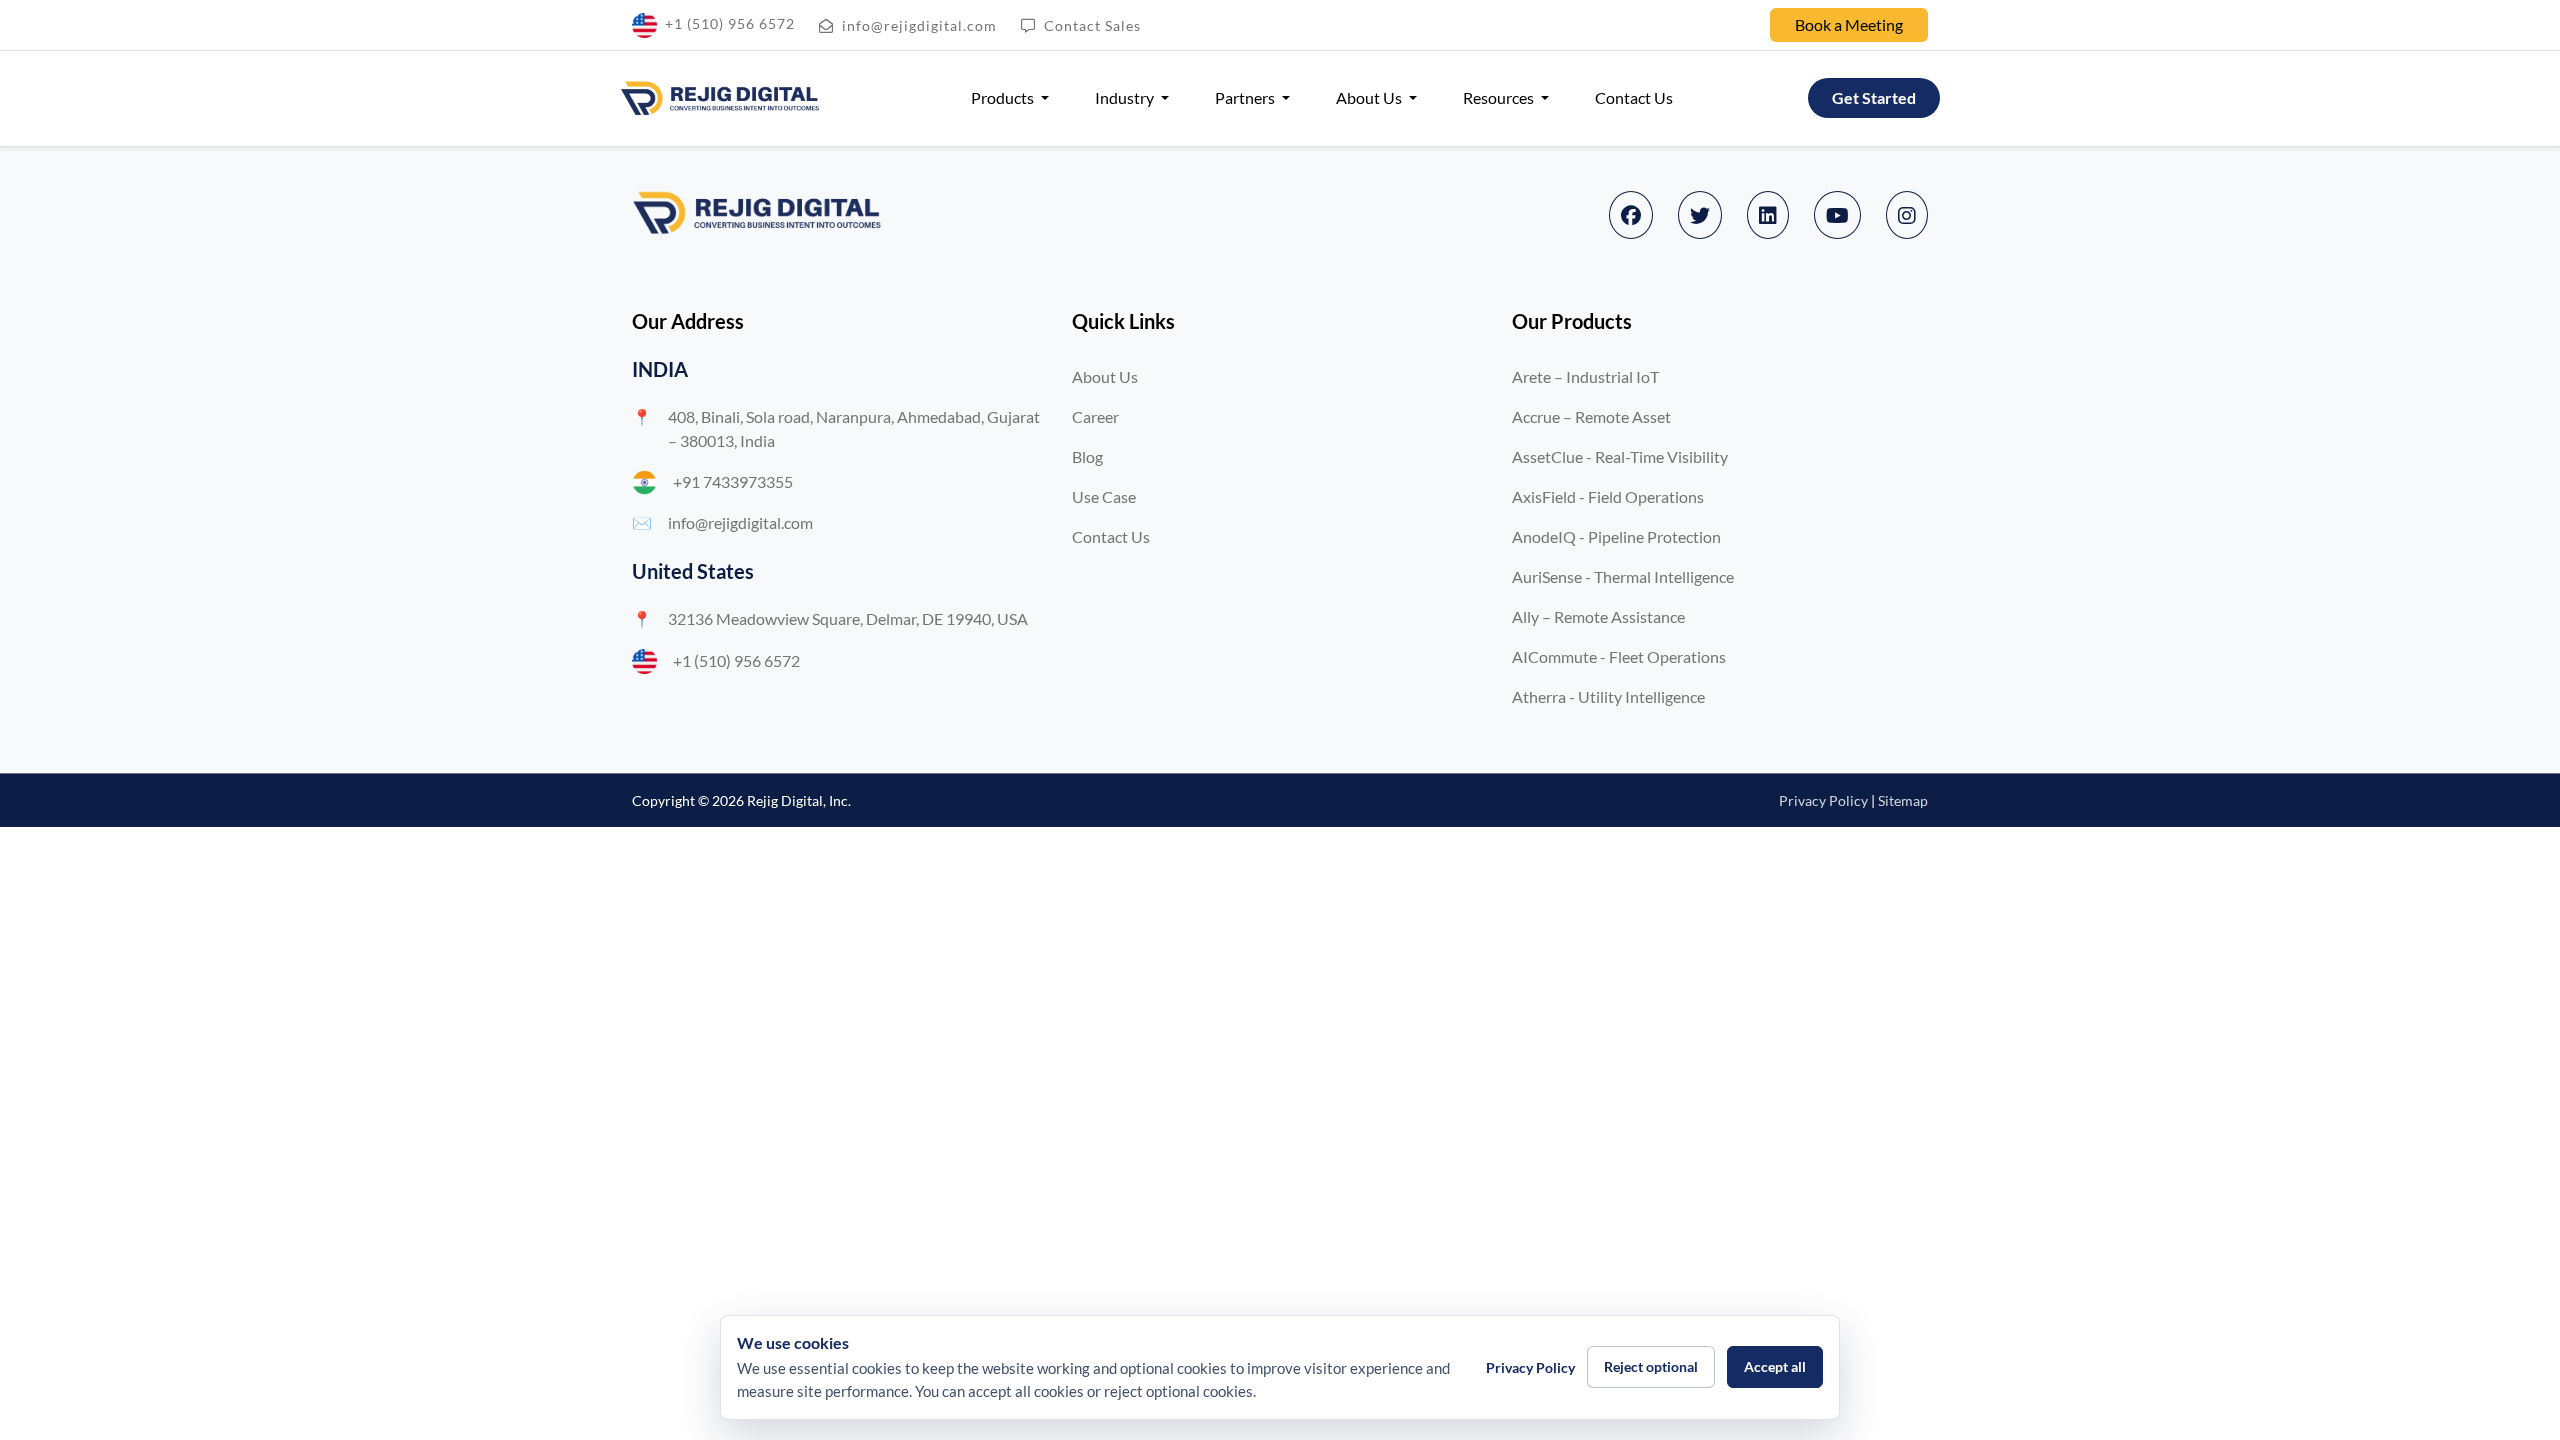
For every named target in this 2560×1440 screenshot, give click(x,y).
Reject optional (1651, 1366)
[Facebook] (1631, 215)
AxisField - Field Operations (1608, 496)
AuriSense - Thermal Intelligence (1623, 576)
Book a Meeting (1849, 24)
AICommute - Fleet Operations (1619, 656)
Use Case (1104, 496)
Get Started (1874, 97)
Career (1095, 416)
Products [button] (1004, 97)
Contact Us (1634, 97)
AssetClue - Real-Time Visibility (1620, 456)
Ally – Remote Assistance (1598, 616)
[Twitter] (1700, 215)
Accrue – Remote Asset (1591, 416)
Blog (1087, 456)
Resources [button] (1500, 97)
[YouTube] (1837, 215)
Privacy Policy (1823, 800)
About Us (1105, 376)
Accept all (1775, 1366)
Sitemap (1903, 800)
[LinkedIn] (1768, 215)
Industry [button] (1126, 97)
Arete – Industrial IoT (1585, 376)
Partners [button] (1246, 97)
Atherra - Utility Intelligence (1608, 696)
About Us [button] (1370, 97)
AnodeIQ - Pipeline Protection (1616, 536)
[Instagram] (1907, 215)
